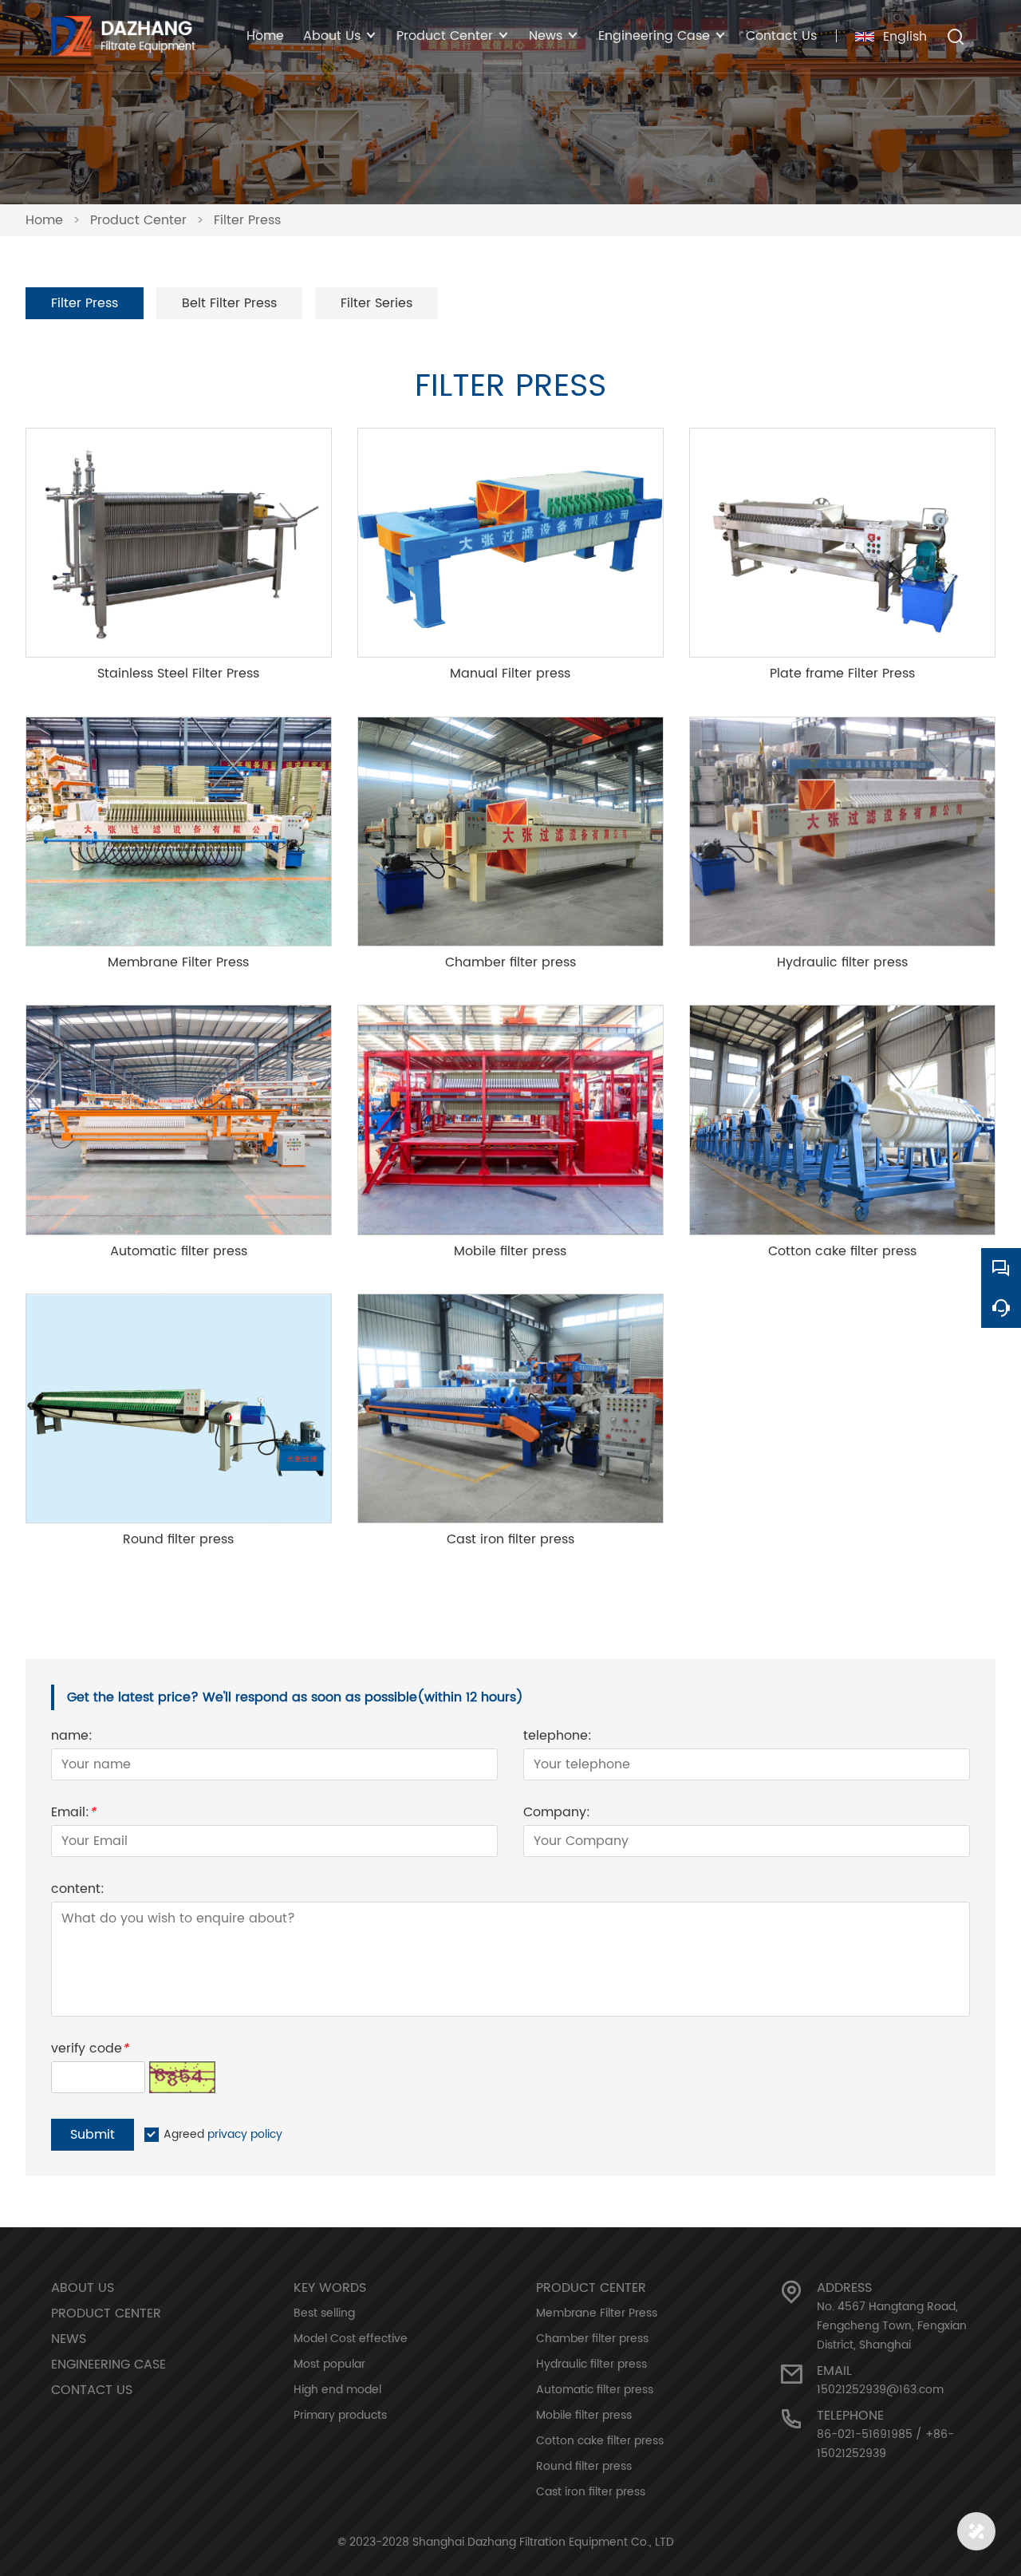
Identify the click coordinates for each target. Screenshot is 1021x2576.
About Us (83, 2288)
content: (78, 1891)
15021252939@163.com (880, 2390)
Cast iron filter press (591, 2492)
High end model (337, 2390)
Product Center (138, 220)
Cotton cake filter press (600, 2441)
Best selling (324, 2313)
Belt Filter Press (229, 303)
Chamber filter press (592, 2339)
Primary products (340, 2415)
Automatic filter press (595, 2390)
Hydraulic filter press (591, 2364)
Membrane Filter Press (597, 2313)
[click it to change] (182, 2077)
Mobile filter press (584, 2415)
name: (72, 1738)
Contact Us (781, 36)
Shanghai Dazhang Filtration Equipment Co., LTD (543, 2542)
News (69, 2339)
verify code (90, 2051)
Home (265, 36)
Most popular (329, 2364)
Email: (73, 1814)
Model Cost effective (351, 2339)
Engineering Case (108, 2365)
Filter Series (376, 303)
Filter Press (247, 220)
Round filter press (584, 2466)
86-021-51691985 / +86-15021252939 (885, 2444)
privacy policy (245, 2134)
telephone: (558, 1738)
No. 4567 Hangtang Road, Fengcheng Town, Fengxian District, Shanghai (892, 2326)
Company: (557, 1814)
